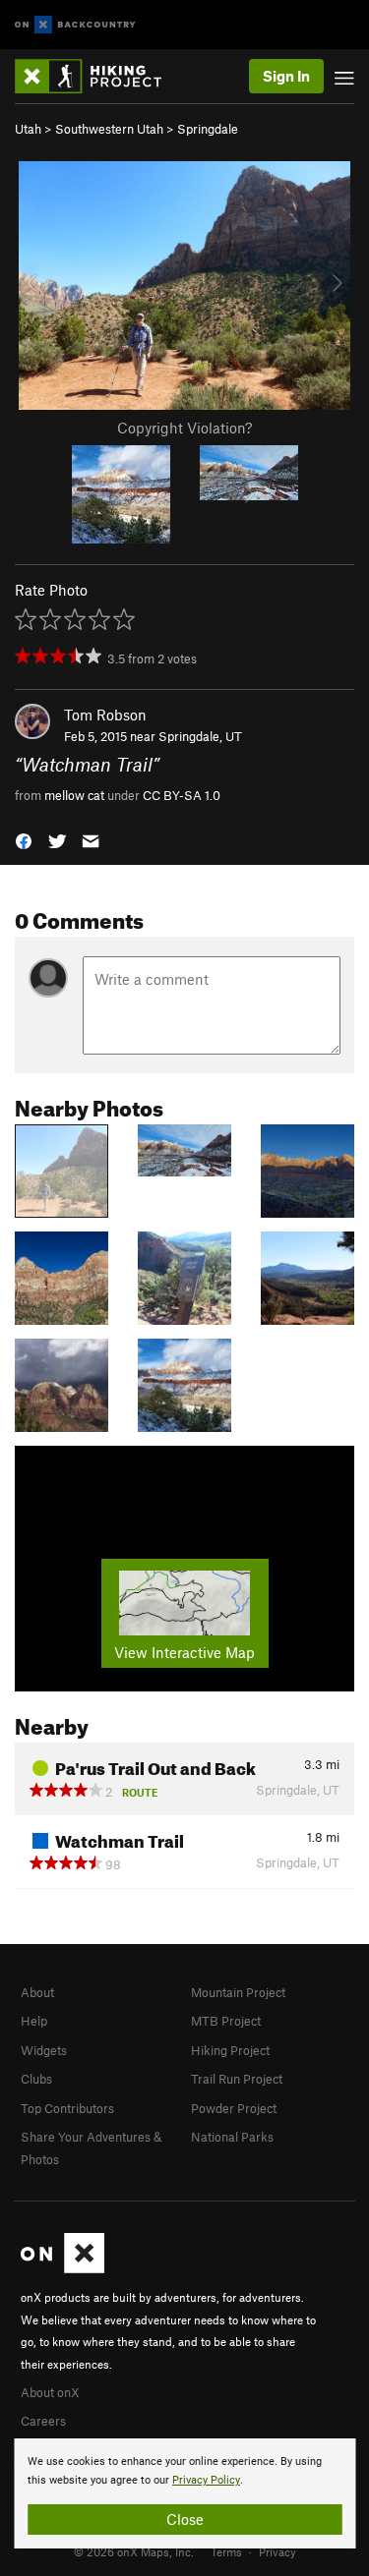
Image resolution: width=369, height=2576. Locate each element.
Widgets (44, 2050)
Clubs (36, 2079)
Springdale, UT (200, 736)
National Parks (232, 2137)
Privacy (277, 2551)
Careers (43, 2421)
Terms (226, 2551)
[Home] (98, 76)
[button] (24, 840)
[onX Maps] (62, 2268)
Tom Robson (105, 715)
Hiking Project (230, 2050)
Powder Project (234, 2108)
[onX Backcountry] (75, 25)
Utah (28, 129)
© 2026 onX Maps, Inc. (134, 2551)
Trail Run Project (237, 2079)
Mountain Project (238, 1992)
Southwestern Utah (109, 129)
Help (34, 2021)
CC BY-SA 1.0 (182, 795)
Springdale (208, 129)
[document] (184, 2493)
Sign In (286, 76)
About (37, 1992)
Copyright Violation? (184, 428)
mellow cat (74, 795)
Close (185, 2519)
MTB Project (226, 2021)
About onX (50, 2392)
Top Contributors (67, 2108)
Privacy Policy (206, 2480)
